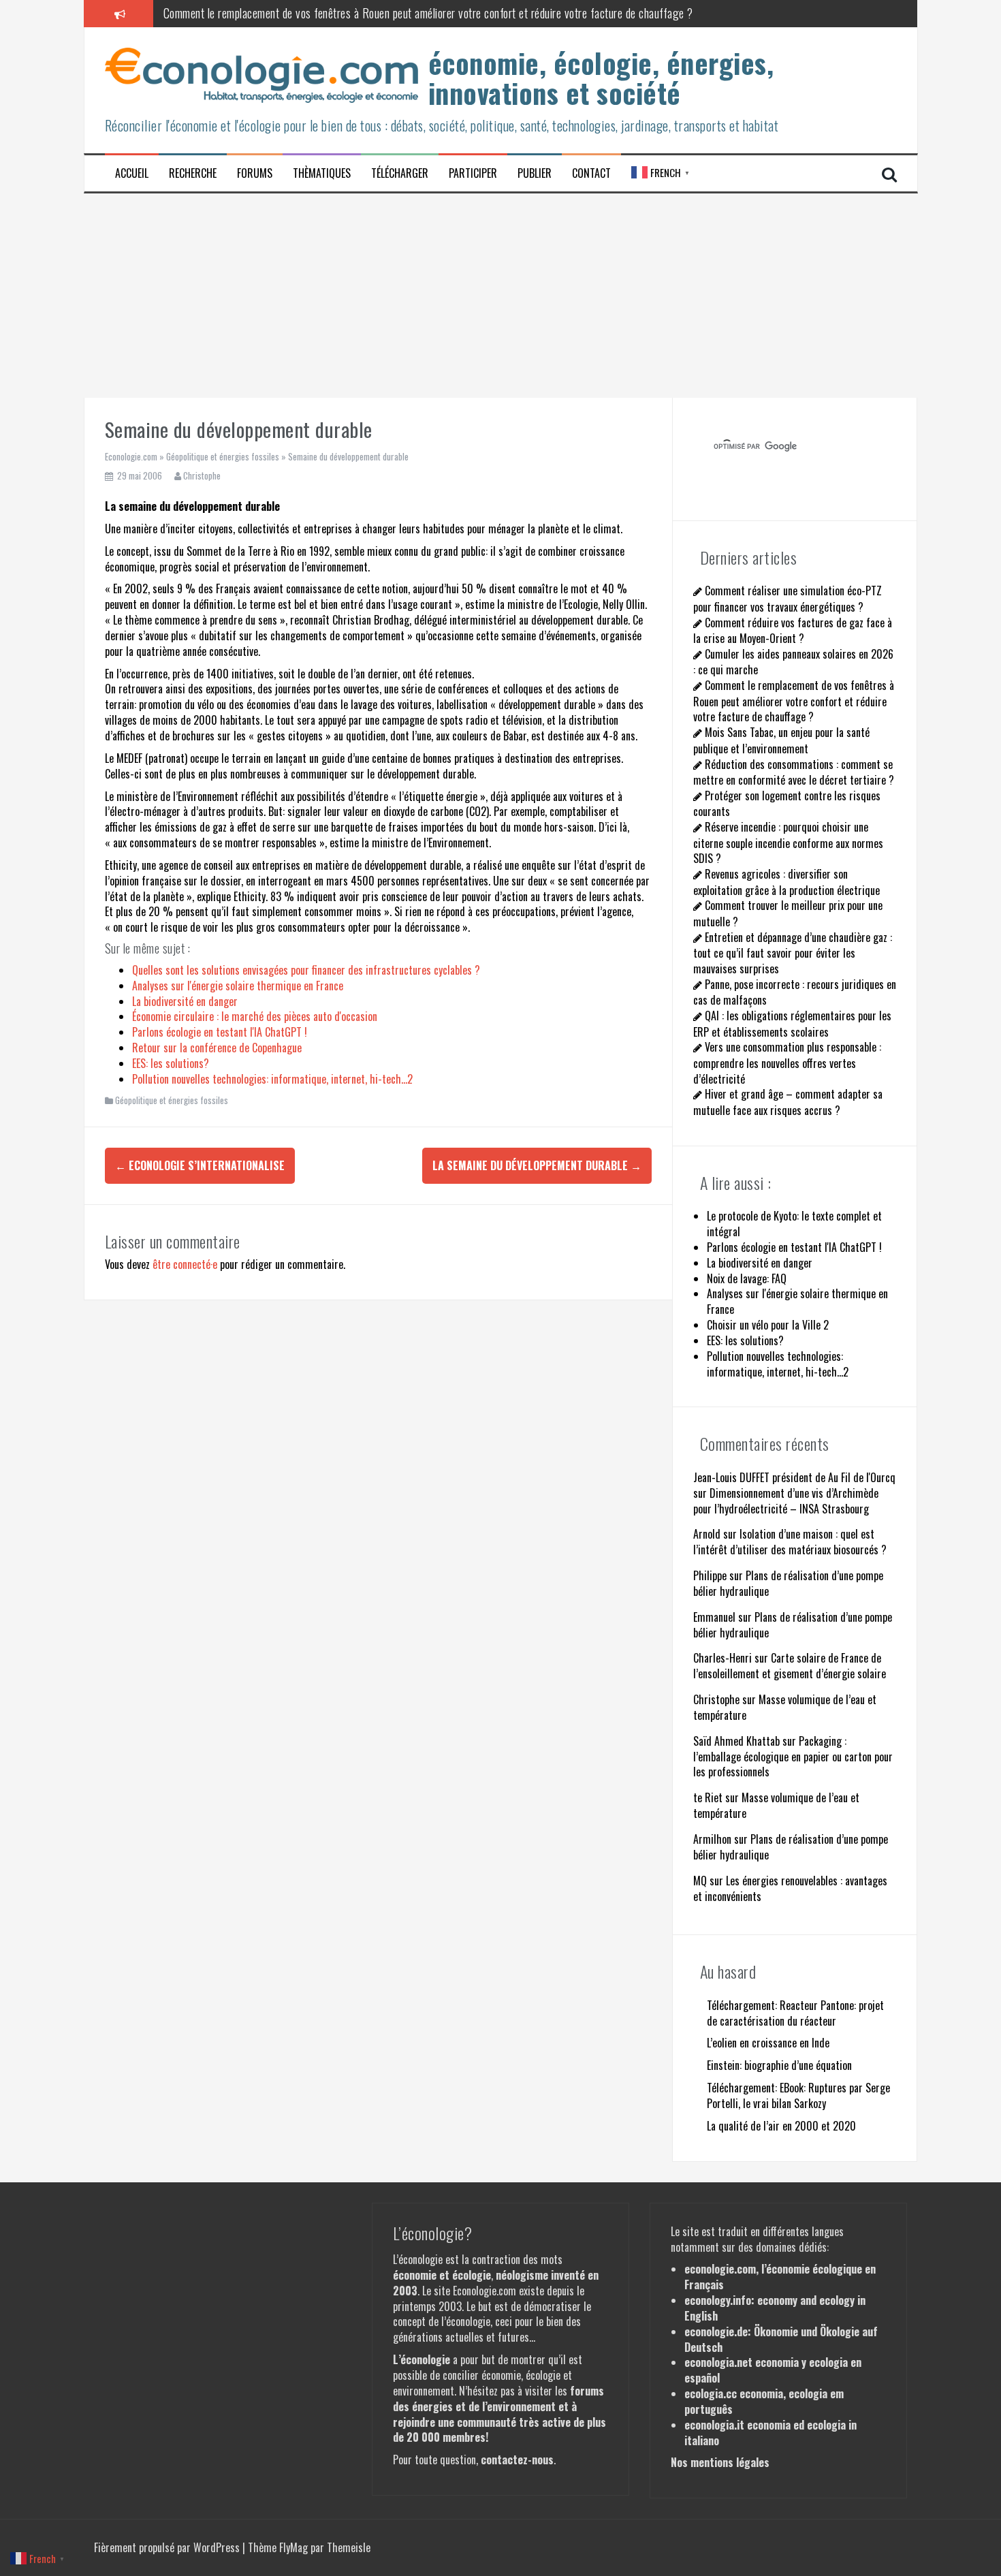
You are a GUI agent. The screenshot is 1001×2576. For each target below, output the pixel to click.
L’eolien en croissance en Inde (768, 2043)
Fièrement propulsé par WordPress (168, 2547)
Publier (535, 173)
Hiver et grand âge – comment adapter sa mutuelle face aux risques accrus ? (788, 1102)
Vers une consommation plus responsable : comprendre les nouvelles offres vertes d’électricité (787, 1063)
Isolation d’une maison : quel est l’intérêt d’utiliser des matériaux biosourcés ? (790, 1542)
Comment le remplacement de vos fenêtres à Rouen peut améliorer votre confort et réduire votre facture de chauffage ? (428, 13)
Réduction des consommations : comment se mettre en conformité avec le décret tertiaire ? (794, 772)
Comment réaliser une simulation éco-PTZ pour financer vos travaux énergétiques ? (788, 598)
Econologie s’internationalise (200, 1165)
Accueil (132, 173)
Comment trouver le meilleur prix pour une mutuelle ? (788, 913)
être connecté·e (185, 1264)
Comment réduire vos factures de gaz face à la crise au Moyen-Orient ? (793, 630)
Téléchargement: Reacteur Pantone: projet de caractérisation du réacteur (795, 2013)
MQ (700, 1881)
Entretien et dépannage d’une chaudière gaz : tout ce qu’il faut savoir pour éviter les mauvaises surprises (793, 953)
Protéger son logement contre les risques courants (787, 803)
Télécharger (400, 173)
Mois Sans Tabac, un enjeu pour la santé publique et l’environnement (781, 740)
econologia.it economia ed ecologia (765, 2425)
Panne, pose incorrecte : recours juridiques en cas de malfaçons (795, 992)
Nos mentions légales (720, 2462)
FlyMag (293, 2547)
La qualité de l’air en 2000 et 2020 (781, 2126)
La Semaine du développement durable (537, 1165)
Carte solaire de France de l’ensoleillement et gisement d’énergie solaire (790, 1666)
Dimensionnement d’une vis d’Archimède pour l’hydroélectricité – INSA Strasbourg (786, 1501)
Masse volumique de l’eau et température (785, 1707)
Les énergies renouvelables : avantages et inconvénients (790, 1888)
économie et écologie (442, 2275)
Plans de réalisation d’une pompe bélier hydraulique (788, 1583)
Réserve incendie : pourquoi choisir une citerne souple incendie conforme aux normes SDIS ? (788, 843)
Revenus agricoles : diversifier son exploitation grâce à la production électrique (786, 882)
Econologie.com (131, 456)
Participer (473, 173)
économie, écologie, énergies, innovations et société (601, 78)
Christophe (202, 475)
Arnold (707, 1534)
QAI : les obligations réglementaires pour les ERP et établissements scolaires (792, 1023)
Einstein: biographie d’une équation (779, 2065)
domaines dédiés (791, 2247)
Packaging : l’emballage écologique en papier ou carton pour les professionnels (793, 1757)
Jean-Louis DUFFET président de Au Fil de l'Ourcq (794, 1477)
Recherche (193, 173)
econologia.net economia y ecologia (766, 2362)
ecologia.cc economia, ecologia (756, 2393)
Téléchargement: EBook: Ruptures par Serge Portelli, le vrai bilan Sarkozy (798, 2095)
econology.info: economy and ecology (769, 2300)
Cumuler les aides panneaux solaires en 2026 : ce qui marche (793, 662)
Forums (255, 173)
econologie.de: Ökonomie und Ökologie (772, 2331)
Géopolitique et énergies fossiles (223, 456)
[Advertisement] (500, 296)
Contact (591, 173)
